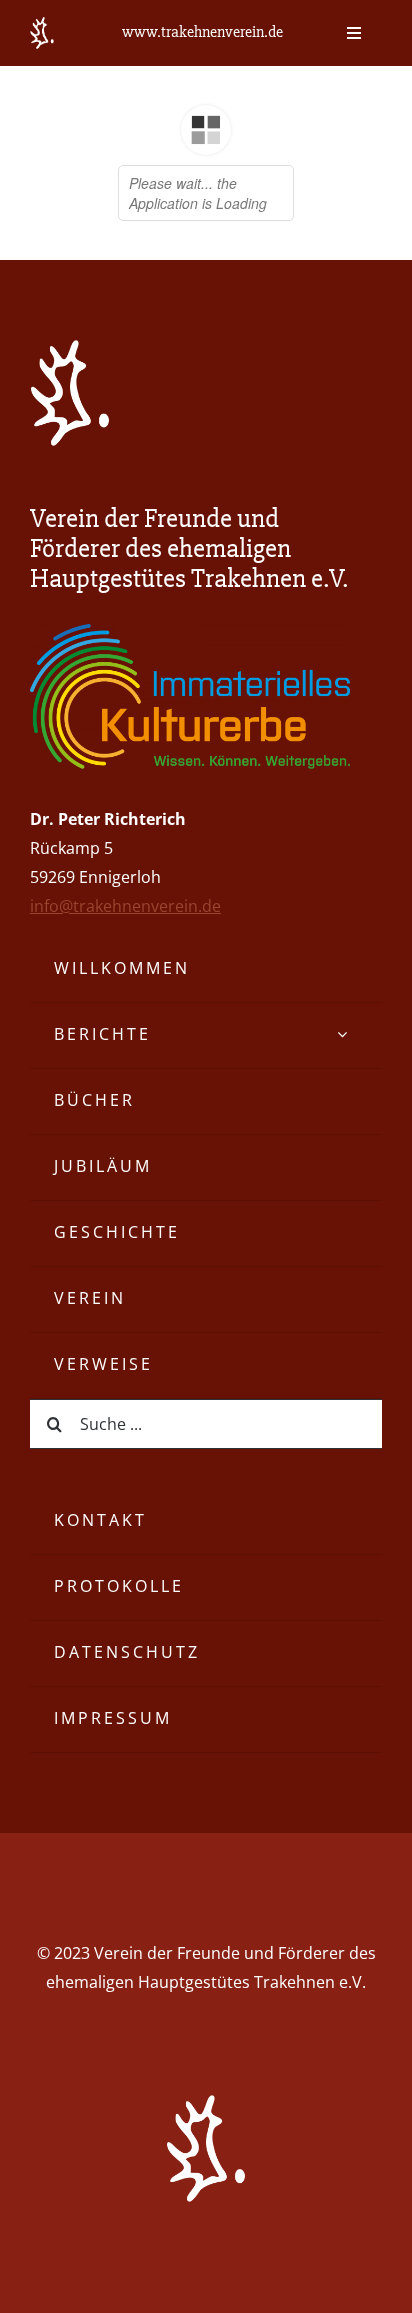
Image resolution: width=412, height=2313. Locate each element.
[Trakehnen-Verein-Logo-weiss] (70, 348)
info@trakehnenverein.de (125, 906)
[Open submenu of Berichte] (343, 1035)
